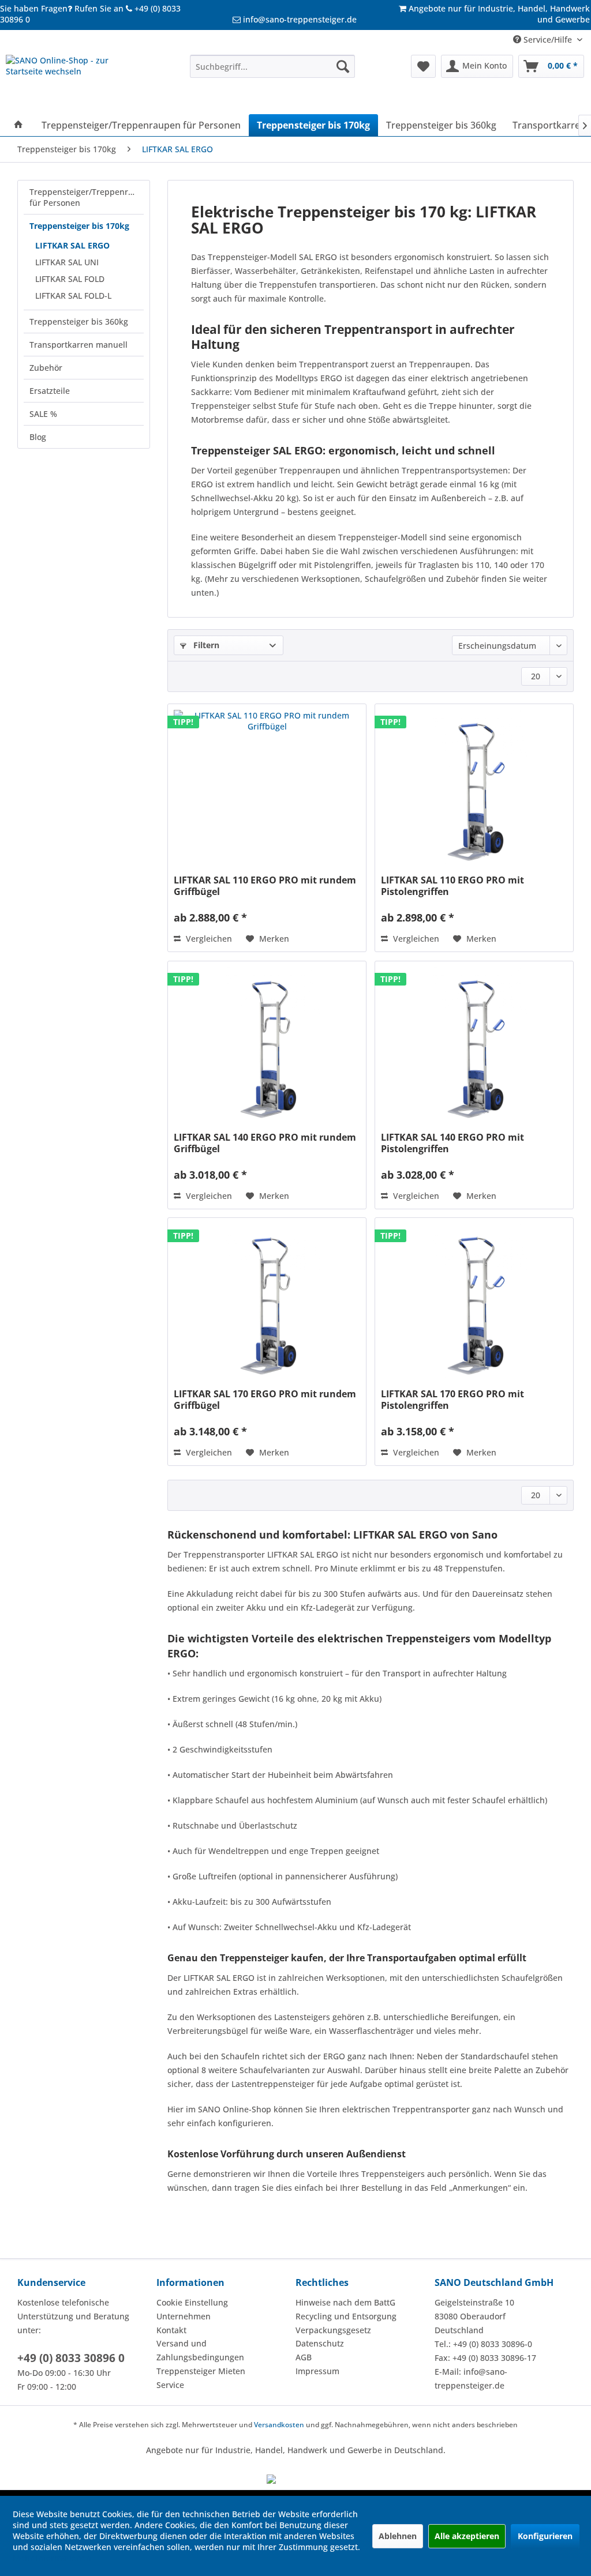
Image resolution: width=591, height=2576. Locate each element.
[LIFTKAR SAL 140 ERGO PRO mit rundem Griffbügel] (267, 1048)
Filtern (205, 645)
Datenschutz (320, 2343)
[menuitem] (273, 66)
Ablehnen (398, 2536)
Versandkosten (279, 2425)
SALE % (43, 414)
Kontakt (171, 2330)
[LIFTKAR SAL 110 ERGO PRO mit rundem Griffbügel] (267, 791)
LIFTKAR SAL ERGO (72, 245)
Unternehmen (184, 2316)
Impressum (317, 2371)
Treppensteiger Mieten (201, 2371)
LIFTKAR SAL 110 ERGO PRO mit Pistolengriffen (452, 886)
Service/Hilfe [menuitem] (548, 40)
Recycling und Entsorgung (346, 2316)
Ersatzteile (50, 391)
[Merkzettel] (423, 66)
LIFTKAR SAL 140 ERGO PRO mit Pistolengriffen (452, 1143)
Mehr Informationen (52, 2558)
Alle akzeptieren (467, 2536)
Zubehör (46, 368)
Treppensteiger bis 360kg (79, 321)
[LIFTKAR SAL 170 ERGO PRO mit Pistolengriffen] (474, 1304)
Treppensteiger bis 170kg (79, 226)
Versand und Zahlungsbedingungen (200, 2350)
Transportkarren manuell (78, 345)
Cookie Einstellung (192, 2302)
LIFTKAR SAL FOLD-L (73, 296)
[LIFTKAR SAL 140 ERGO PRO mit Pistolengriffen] (474, 1048)
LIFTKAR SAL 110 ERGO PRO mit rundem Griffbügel (265, 886)
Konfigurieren (545, 2536)
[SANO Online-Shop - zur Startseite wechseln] (76, 82)
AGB (304, 2357)
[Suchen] (343, 66)
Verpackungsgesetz (333, 2330)
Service (170, 2385)
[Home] (18, 125)
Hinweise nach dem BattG (345, 2302)
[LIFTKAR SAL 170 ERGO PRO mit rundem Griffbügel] (267, 1304)
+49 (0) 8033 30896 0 (71, 2358)
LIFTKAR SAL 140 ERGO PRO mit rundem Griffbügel (265, 1143)
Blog (38, 437)
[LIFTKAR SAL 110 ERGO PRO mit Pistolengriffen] (474, 791)
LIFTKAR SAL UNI (67, 262)
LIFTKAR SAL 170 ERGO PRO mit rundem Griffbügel (265, 1400)
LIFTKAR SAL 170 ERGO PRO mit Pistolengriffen (452, 1400)
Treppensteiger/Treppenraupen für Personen (87, 197)
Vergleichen (208, 939)
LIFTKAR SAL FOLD (70, 279)
